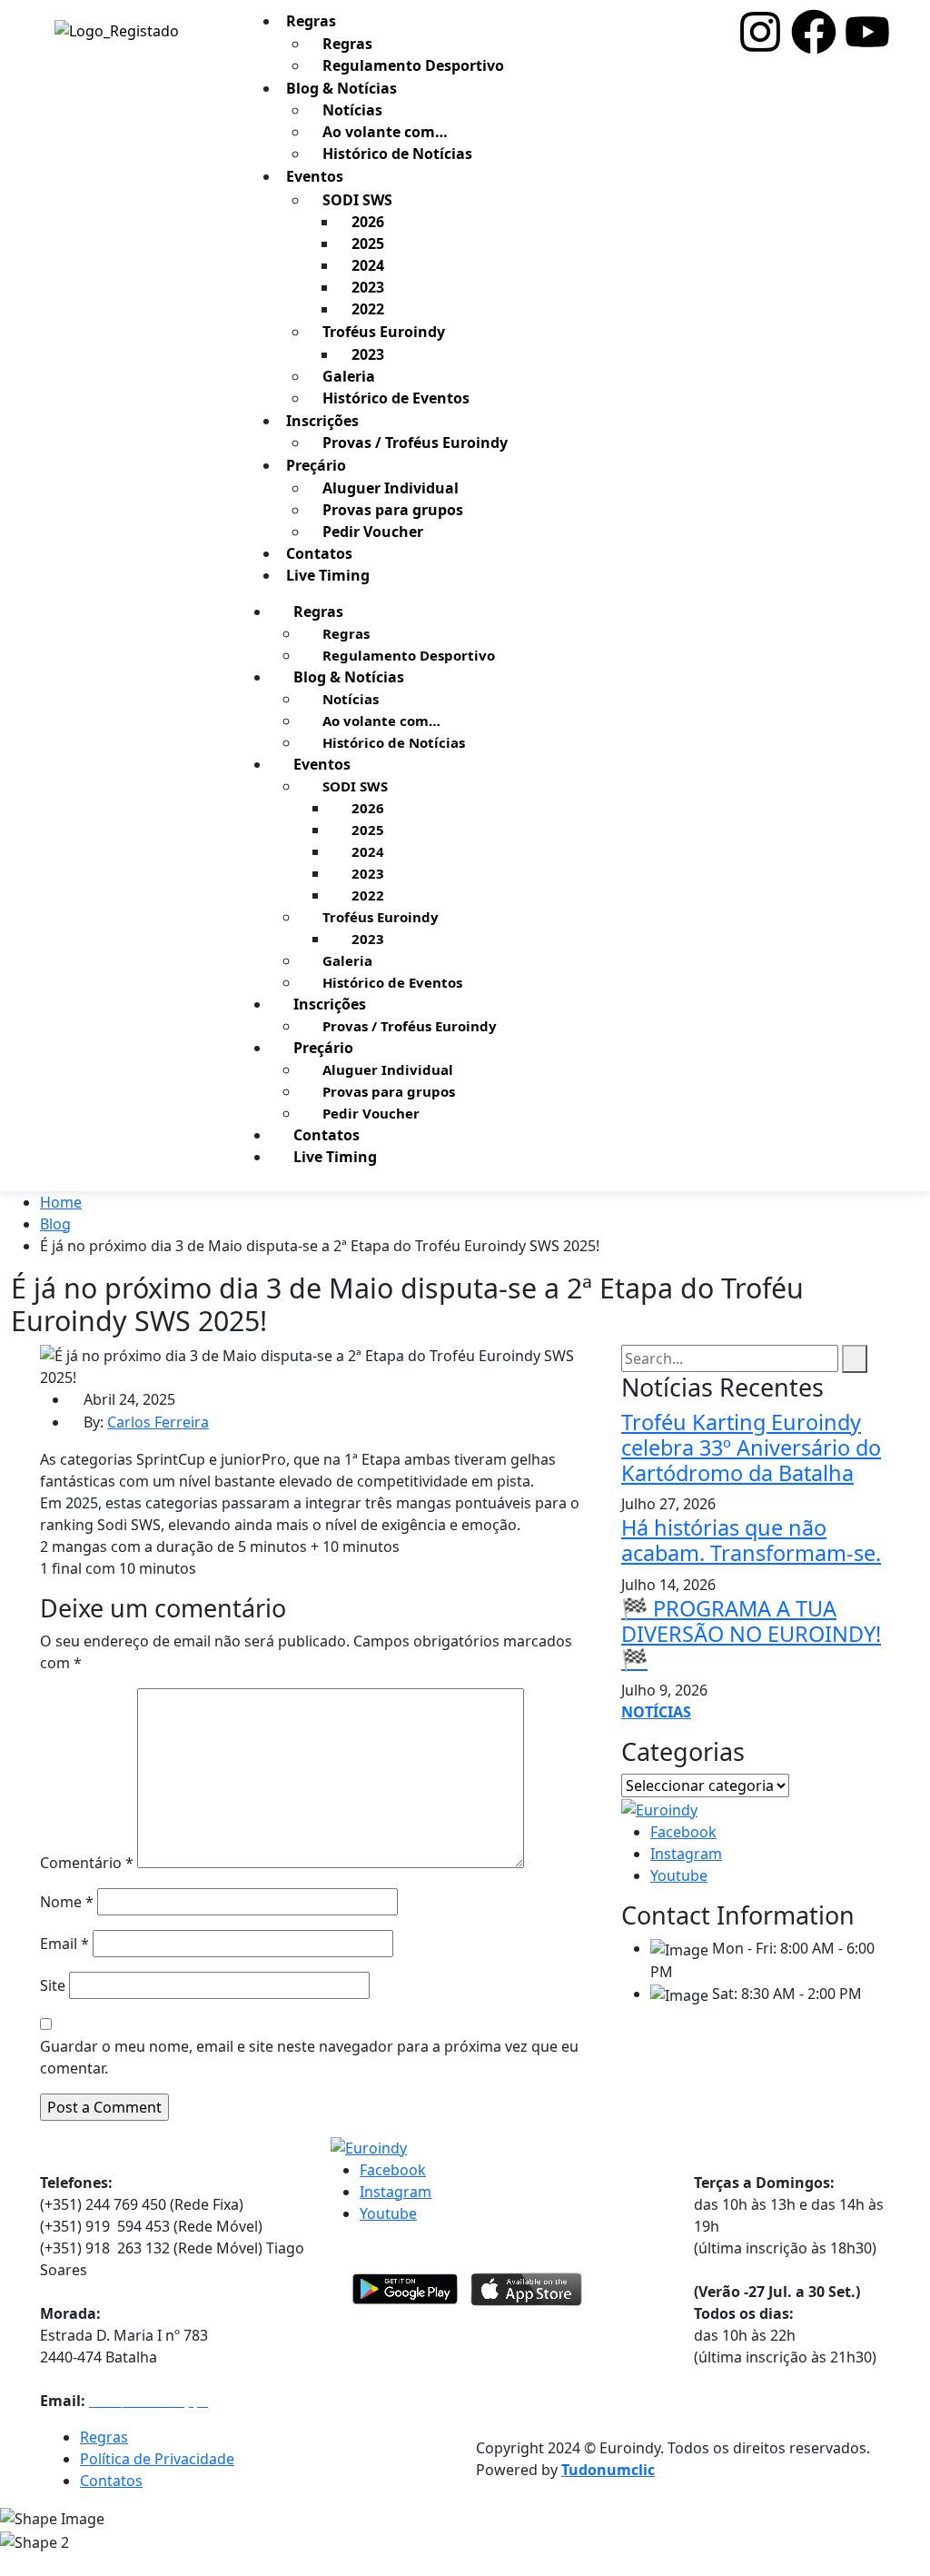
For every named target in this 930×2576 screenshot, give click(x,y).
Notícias (352, 110)
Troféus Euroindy (384, 332)
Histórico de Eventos (396, 398)
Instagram (686, 1854)
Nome (67, 1902)
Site (53, 1985)
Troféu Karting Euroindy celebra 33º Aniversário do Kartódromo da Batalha (751, 1447)
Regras (347, 44)
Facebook (683, 1832)
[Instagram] (760, 32)
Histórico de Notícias (397, 154)
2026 (368, 222)
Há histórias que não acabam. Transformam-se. (751, 1540)
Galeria (349, 376)
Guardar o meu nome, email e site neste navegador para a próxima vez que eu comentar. (309, 2057)
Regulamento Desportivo (413, 65)
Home (61, 1202)
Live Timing (328, 575)
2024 (368, 265)
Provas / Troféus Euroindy (415, 443)
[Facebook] (814, 32)
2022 (368, 309)
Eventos (315, 176)
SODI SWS (357, 200)
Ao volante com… (385, 132)
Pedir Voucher (373, 532)
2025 (368, 244)
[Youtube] (867, 32)
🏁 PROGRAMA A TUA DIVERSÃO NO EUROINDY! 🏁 (751, 1634)
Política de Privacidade (157, 2459)
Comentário (87, 1863)
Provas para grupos (393, 510)
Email (64, 1944)
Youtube (679, 1875)
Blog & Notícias (341, 88)
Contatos (326, 1135)
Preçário (316, 465)
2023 (368, 287)
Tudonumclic (608, 2470)
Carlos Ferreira (158, 1422)
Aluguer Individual (391, 488)
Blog (55, 1224)
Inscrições (322, 421)
